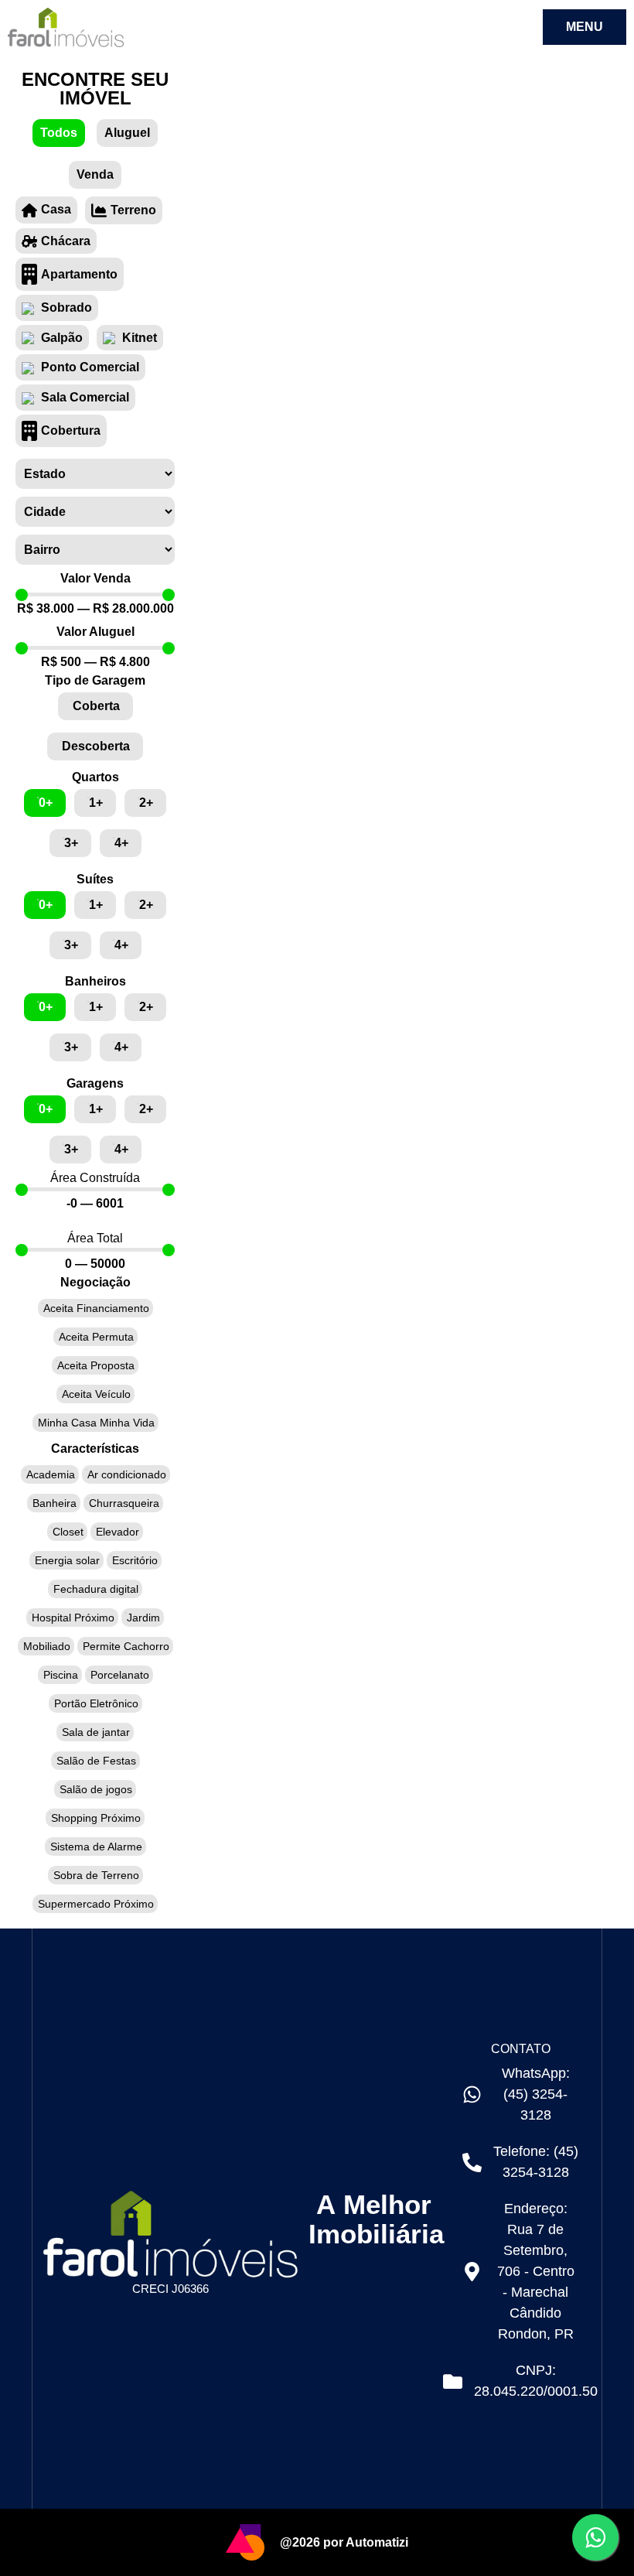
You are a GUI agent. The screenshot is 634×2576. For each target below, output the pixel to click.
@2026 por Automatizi (344, 2542)
